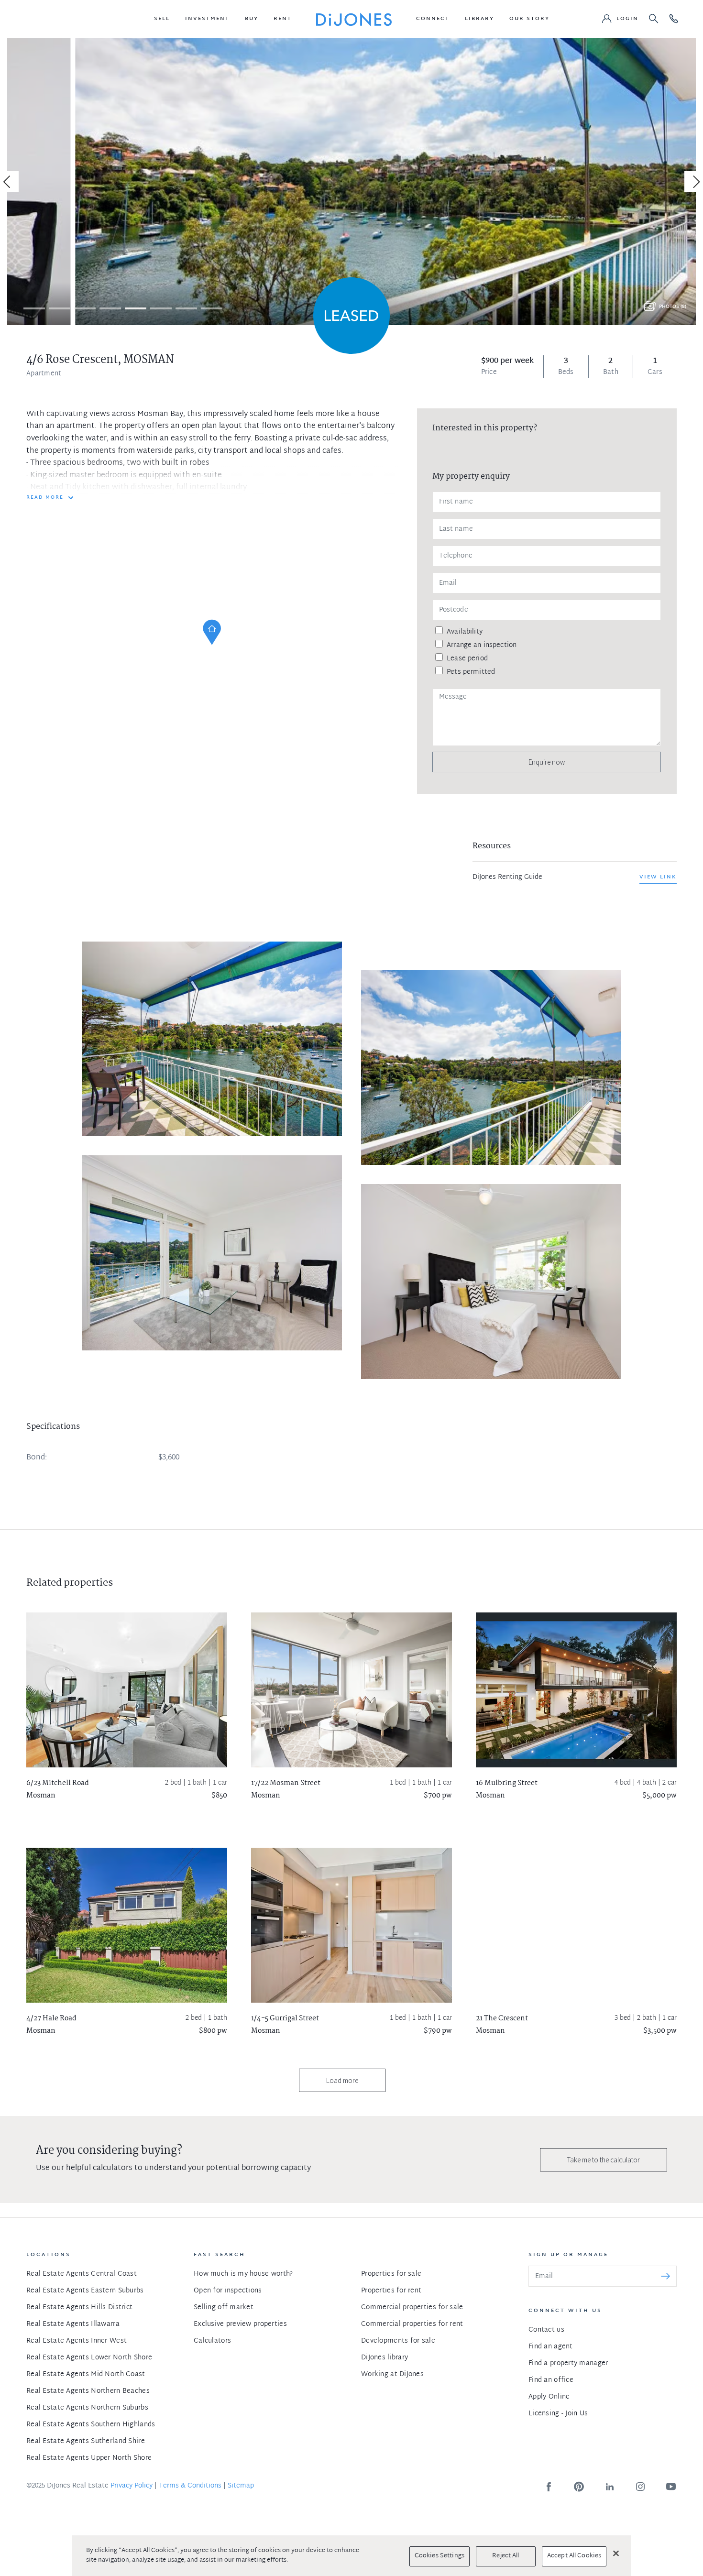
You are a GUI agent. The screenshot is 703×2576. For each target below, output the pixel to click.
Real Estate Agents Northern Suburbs (87, 2408)
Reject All (505, 2556)
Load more (342, 2080)
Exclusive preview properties (240, 2324)
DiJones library (384, 2358)
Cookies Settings (439, 2556)
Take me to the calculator (604, 2160)
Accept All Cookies (574, 2556)
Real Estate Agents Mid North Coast (86, 2374)
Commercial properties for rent (412, 2324)
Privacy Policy (132, 2486)
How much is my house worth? (243, 2274)
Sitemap (241, 2486)
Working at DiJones (392, 2374)
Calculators (212, 2341)
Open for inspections (228, 2291)
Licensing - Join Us (558, 2414)
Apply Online (549, 2397)
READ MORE (45, 498)
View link (658, 877)
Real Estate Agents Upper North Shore (89, 2458)
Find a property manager (568, 2363)
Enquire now (547, 762)
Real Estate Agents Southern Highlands (91, 2425)
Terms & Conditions (190, 2486)
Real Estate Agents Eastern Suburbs (85, 2291)
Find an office (551, 2380)
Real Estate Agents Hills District (79, 2307)
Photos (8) (673, 307)
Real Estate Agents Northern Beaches (88, 2391)
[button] (162, 19)
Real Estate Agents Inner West (77, 2341)
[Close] (616, 2553)
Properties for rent (391, 2291)
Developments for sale (398, 2341)
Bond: (37, 1458)
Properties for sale (391, 2274)
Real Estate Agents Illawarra (73, 2324)
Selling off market (224, 2307)
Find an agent (551, 2347)
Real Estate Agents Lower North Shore (89, 2358)
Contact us (546, 2330)
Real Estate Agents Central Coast (82, 2274)
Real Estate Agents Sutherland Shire (86, 2441)
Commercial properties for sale (412, 2307)
